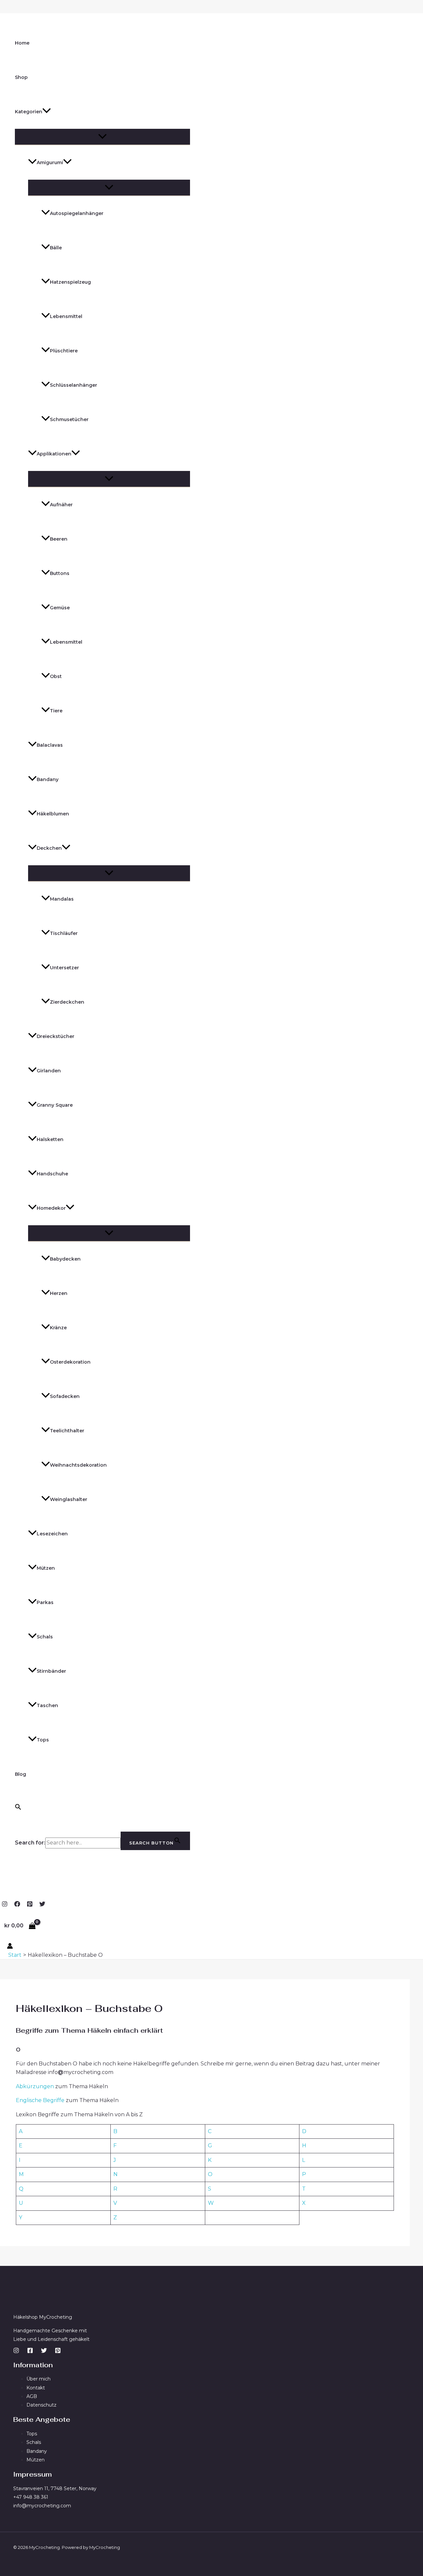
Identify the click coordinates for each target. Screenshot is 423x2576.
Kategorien (29, 112)
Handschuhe (52, 1174)
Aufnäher (61, 505)
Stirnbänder (51, 1671)
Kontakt (36, 2388)
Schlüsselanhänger (74, 385)
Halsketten (50, 1139)
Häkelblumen (53, 814)
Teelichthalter (67, 1431)
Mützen (46, 1568)
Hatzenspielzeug (70, 282)
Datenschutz (41, 2405)
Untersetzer (64, 968)
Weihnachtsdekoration (78, 1465)
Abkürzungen (36, 2086)
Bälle (56, 248)
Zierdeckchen (67, 1002)
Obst (56, 676)
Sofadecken (65, 1396)
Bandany (48, 779)
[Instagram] (5, 1905)
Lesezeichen (52, 1534)
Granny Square (55, 1105)
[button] (47, 112)
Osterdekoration (70, 1362)
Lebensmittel (66, 316)
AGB (32, 2396)
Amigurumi (50, 162)
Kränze (58, 1328)
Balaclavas (50, 745)
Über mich (38, 2379)
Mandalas (62, 899)
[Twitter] (42, 1905)
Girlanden (49, 1071)
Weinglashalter (69, 1499)
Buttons (60, 573)
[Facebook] (17, 1905)
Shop (21, 77)
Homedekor (51, 1208)
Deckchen (49, 848)
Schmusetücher (69, 419)
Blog (20, 1774)
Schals (45, 1637)
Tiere (56, 711)
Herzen (59, 1293)
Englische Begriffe (40, 2100)
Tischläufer (64, 933)
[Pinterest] (30, 1905)
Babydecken (65, 1259)
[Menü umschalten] (102, 137)
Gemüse (60, 608)
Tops (43, 1740)
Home (22, 43)
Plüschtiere (64, 351)
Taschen (47, 1705)
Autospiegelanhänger (77, 213)
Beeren (59, 539)
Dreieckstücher (56, 1036)
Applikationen (54, 454)
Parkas (45, 1602)
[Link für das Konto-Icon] (10, 1947)
